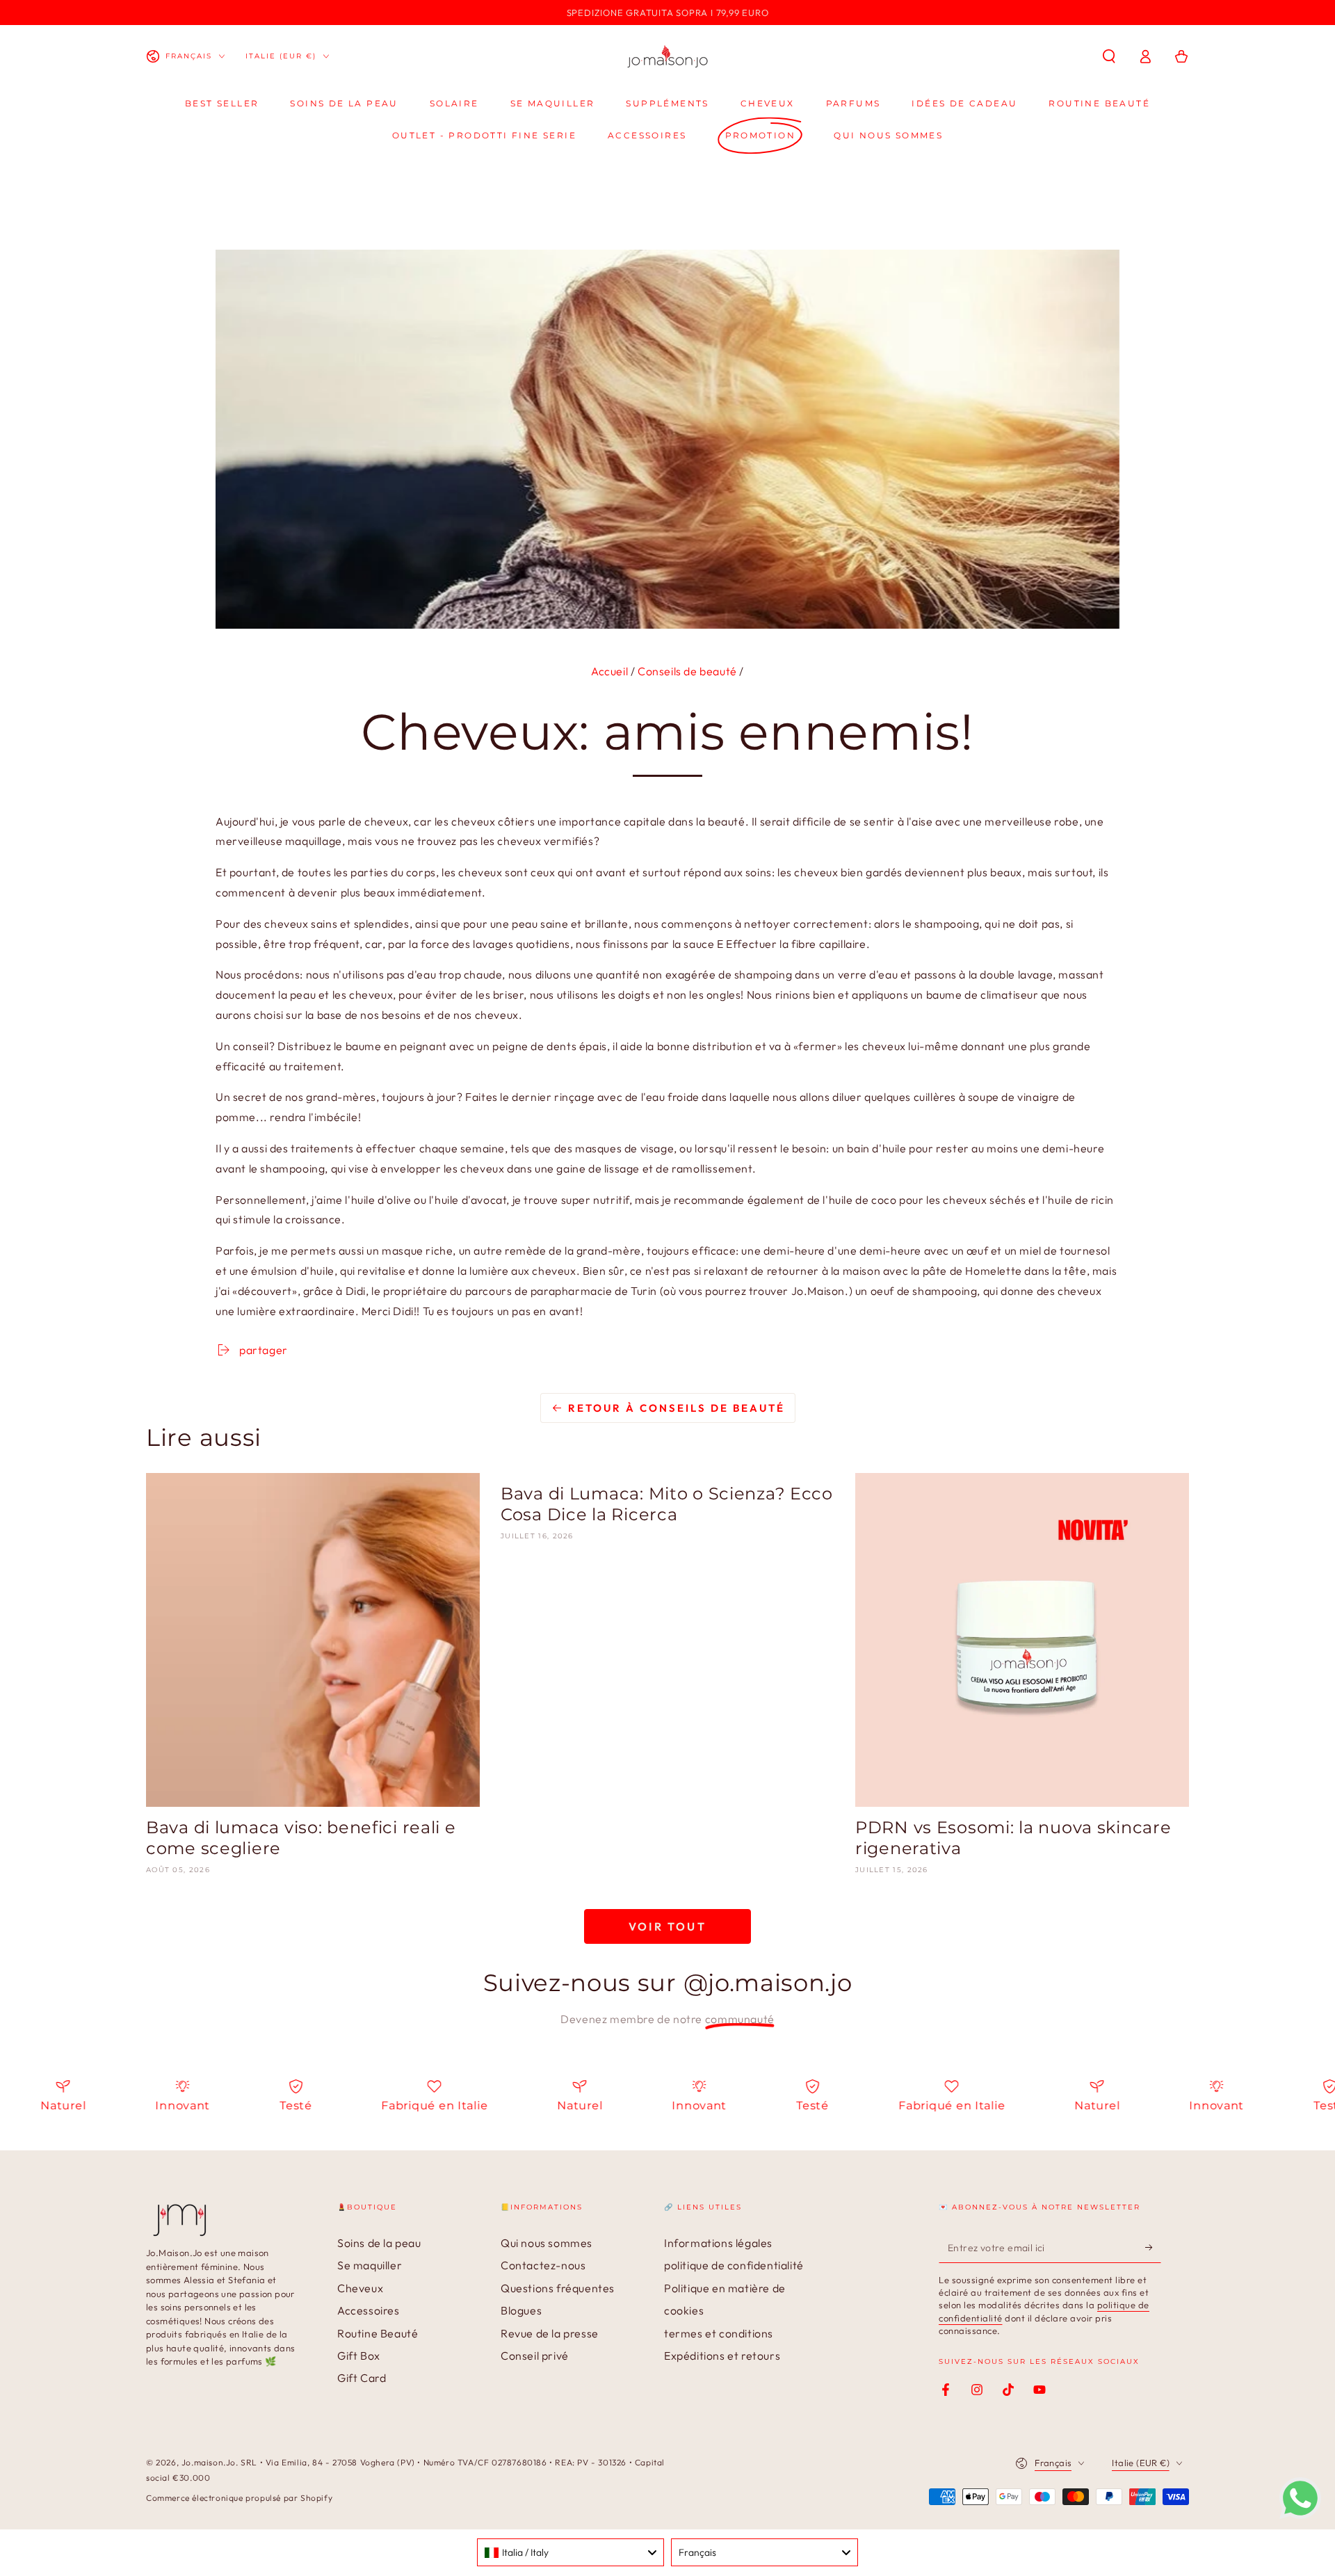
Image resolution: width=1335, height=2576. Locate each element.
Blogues (521, 2310)
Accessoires (369, 2310)
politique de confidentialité (734, 2265)
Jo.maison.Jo (209, 2462)
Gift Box (359, 2356)
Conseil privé (535, 2356)
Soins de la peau (379, 2243)
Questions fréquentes (558, 2288)
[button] (1109, 56)
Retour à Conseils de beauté (677, 1408)
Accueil (609, 671)
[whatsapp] (1300, 2515)
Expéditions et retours (722, 2356)
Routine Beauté (378, 2333)
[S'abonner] (1153, 2247)
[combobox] (571, 2552)
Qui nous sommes (547, 2243)
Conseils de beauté (687, 671)
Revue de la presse (550, 2333)
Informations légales (718, 2243)
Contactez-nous (543, 2265)
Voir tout (667, 1926)
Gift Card (362, 2378)
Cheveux (360, 2288)
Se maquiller (370, 2265)
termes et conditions (719, 2333)
